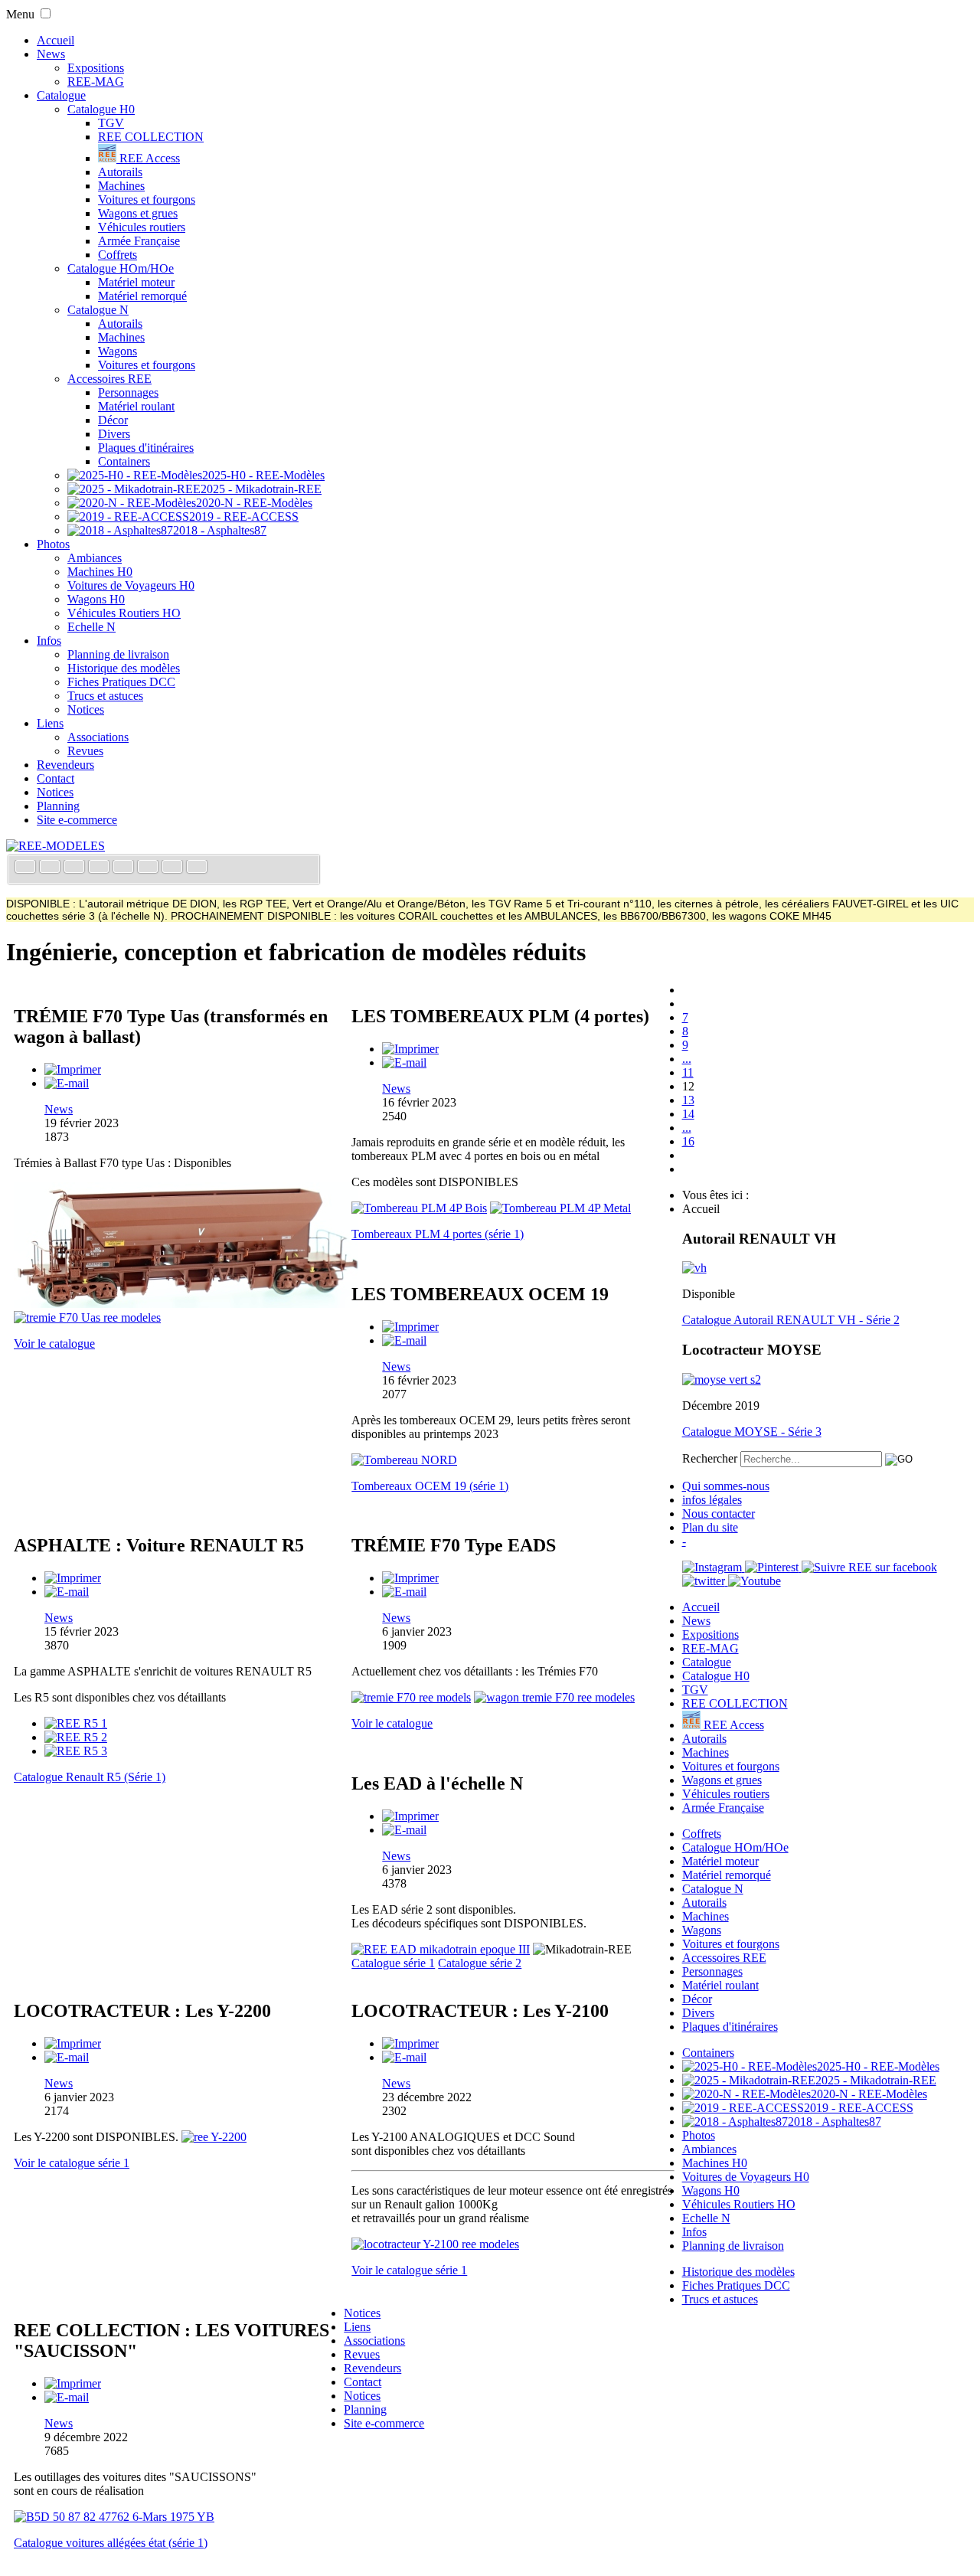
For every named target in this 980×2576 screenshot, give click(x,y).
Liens (50, 723)
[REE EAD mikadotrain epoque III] (441, 1949)
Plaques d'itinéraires (146, 448)
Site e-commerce (77, 820)
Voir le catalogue (54, 1344)
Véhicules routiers (142, 227)
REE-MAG (96, 82)
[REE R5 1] (76, 1723)
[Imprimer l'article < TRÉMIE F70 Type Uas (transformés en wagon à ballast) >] (73, 1069)
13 (688, 1100)
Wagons (118, 351)
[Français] (27, 868)
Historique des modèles (124, 668)
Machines (121, 186)
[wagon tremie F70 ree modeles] (554, 1697)
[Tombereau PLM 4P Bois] (419, 1208)
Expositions (96, 68)
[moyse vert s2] (722, 1380)
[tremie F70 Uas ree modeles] (87, 1317)
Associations (98, 737)
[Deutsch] (76, 868)
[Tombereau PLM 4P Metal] (560, 1208)
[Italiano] (100, 868)
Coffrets (118, 255)
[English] (51, 868)
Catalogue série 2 (480, 1963)
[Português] (149, 868)
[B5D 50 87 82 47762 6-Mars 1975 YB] (114, 2517)
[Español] (125, 868)
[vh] (694, 1268)
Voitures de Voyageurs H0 (131, 585)
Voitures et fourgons (147, 199)
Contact (56, 778)
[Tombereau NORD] (404, 1460)
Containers (124, 461)
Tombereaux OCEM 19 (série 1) (430, 1486)
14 (688, 1114)
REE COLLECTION (151, 137)
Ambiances (95, 558)
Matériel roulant (136, 406)
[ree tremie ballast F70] (186, 1304)
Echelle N (91, 627)
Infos (49, 641)
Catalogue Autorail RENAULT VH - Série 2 (791, 1320)
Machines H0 (100, 572)
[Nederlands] (174, 868)
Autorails (120, 172)
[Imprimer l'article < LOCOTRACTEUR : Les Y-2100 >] (410, 2043)
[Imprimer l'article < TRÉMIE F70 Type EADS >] (410, 1578)
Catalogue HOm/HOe (121, 268)
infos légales (712, 1500)
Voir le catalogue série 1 (72, 2163)
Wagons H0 (96, 599)
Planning (58, 806)
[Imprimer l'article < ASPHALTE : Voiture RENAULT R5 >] (73, 1578)
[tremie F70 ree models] (411, 1697)
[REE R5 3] (76, 1751)
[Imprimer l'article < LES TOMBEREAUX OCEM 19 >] (410, 1327)
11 (688, 1072)
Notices (86, 709)
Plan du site (710, 1527)
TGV (111, 123)
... (687, 1059)
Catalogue (61, 95)
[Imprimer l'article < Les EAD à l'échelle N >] (410, 1816)
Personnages (128, 392)
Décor (113, 420)
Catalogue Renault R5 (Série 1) (90, 1777)
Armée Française (139, 241)
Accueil (56, 40)
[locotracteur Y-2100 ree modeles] (435, 2244)
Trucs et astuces (105, 696)
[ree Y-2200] (214, 2137)
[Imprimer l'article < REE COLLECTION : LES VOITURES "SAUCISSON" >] (73, 2383)
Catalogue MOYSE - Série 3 (752, 1432)
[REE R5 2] (76, 1737)
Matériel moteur (136, 282)
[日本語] (197, 868)
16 (688, 1141)
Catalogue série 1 (393, 1963)
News (51, 54)
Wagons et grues (138, 213)
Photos (53, 544)
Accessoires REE (109, 379)
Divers (114, 434)
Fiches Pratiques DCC (121, 682)
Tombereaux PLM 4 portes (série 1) (438, 1234)
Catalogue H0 (101, 109)
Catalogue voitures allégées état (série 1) (111, 2543)
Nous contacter (719, 1514)
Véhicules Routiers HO (124, 613)
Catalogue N (98, 310)
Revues (85, 751)
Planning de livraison (118, 654)
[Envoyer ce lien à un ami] (67, 1083)
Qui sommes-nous (726, 1486)
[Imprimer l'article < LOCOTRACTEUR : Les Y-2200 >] (73, 2043)
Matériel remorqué (142, 296)
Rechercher (710, 1458)
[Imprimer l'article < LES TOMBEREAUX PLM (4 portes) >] (410, 1049)
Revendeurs (65, 765)
